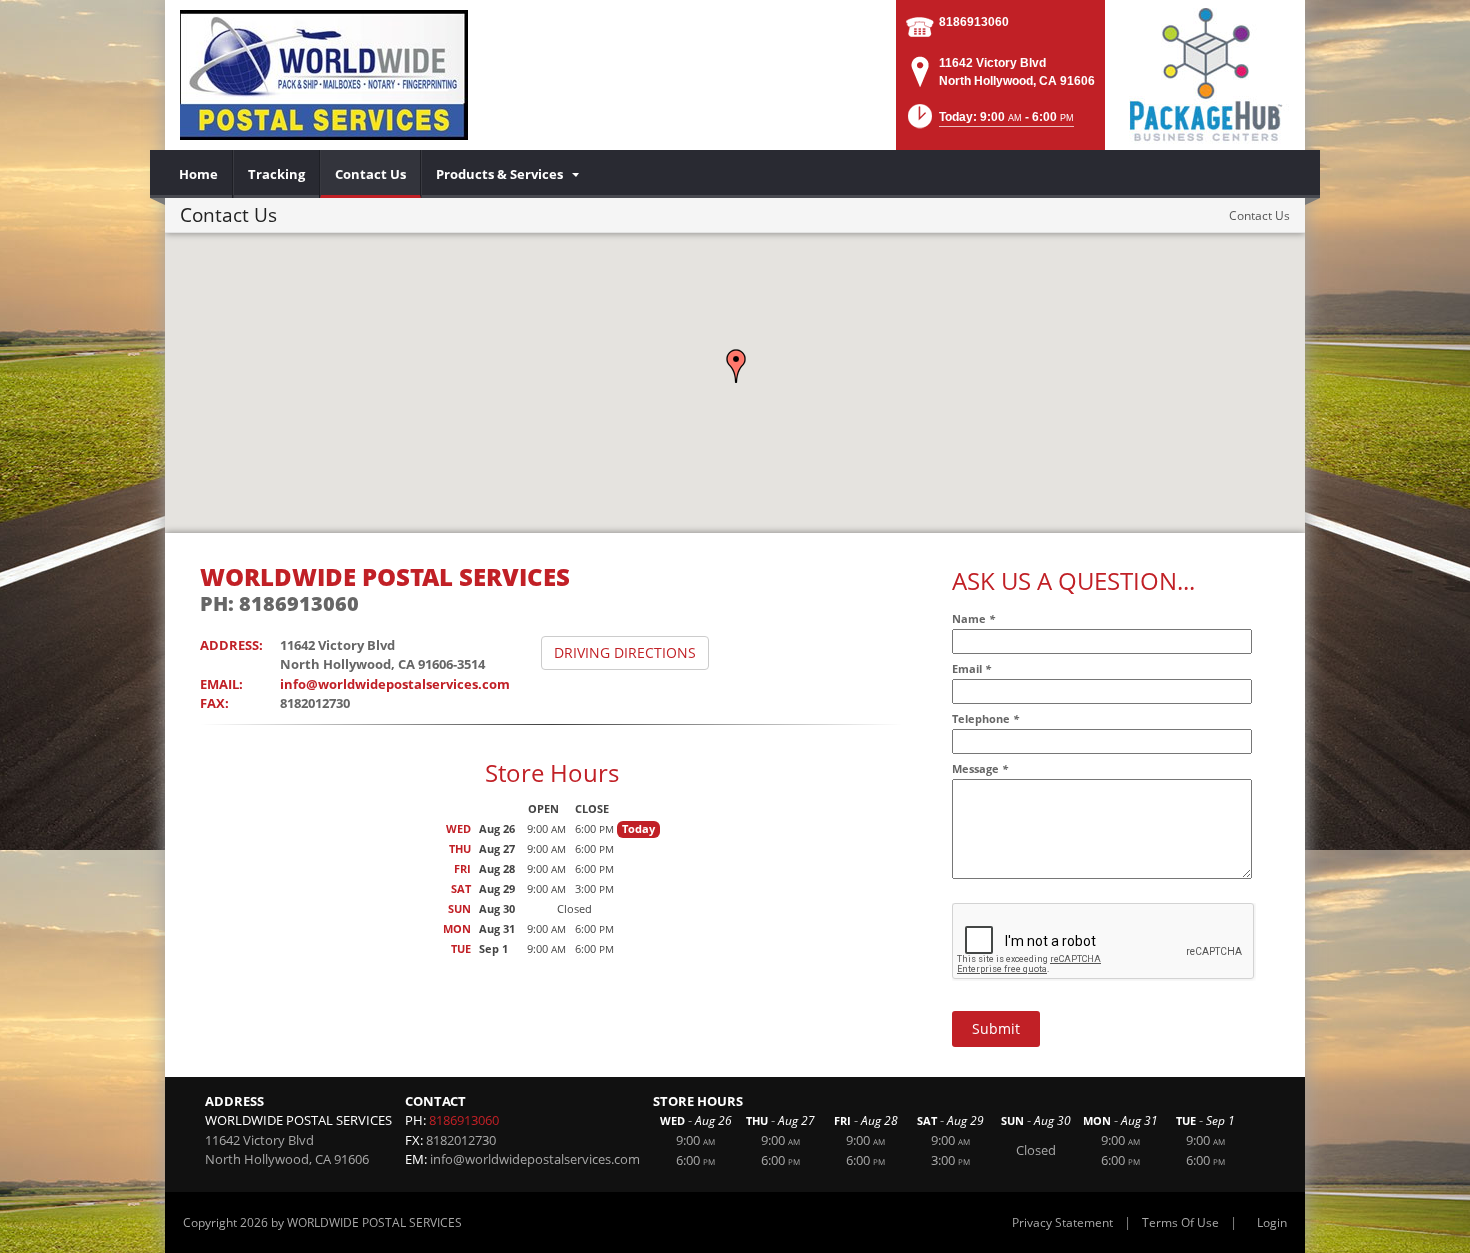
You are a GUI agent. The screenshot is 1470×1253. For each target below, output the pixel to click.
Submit (996, 1028)
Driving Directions (625, 652)
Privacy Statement (1062, 1222)
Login (1272, 1222)
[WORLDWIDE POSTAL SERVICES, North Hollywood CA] (324, 75)
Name (973, 618)
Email (971, 668)
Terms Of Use (1180, 1222)
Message (980, 768)
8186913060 (974, 22)
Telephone (985, 718)
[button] (736, 366)
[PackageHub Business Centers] (1205, 73)
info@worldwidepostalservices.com (395, 684)
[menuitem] (199, 174)
